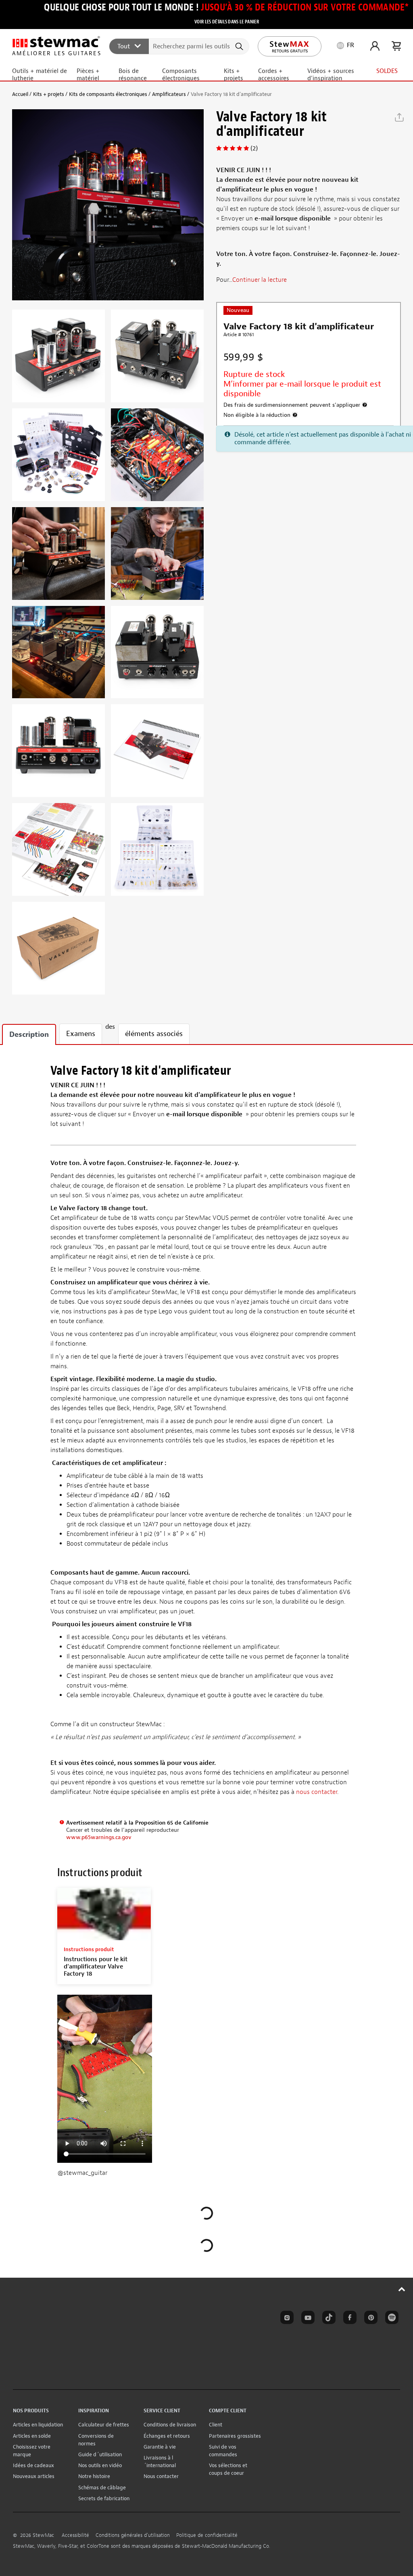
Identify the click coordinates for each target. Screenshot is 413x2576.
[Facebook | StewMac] (348, 2319)
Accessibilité (75, 2535)
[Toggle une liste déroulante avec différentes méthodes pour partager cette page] (399, 117)
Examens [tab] (81, 1034)
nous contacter (317, 1792)
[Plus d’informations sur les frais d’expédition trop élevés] (365, 405)
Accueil (20, 94)
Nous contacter (161, 2476)
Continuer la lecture (260, 280)
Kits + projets (49, 94)
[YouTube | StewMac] (307, 2319)
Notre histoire (94, 2476)
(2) (254, 148)
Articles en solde (32, 2436)
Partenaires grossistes (235, 2436)
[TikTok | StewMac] (327, 2319)
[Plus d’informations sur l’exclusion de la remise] (295, 415)
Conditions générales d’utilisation (133, 2535)
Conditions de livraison (170, 2425)
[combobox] (179, 46)
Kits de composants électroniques (108, 94)
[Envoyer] (240, 46)
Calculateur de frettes (104, 2425)
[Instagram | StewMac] (286, 2319)
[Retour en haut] (402, 2289)
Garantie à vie (160, 2447)
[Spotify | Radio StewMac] (390, 2319)
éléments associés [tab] (154, 1034)
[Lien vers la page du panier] (396, 46)
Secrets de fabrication (104, 2498)
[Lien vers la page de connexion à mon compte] (375, 46)
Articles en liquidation (38, 2425)
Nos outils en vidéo (100, 2465)
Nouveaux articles (34, 2476)
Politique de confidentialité (207, 2535)
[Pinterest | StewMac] (369, 2319)
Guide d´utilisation (100, 2454)
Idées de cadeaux (33, 2465)
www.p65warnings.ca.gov (99, 1837)
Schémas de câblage (102, 2488)
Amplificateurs (169, 94)
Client (216, 2425)
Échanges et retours (167, 2436)
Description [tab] (29, 1035)
